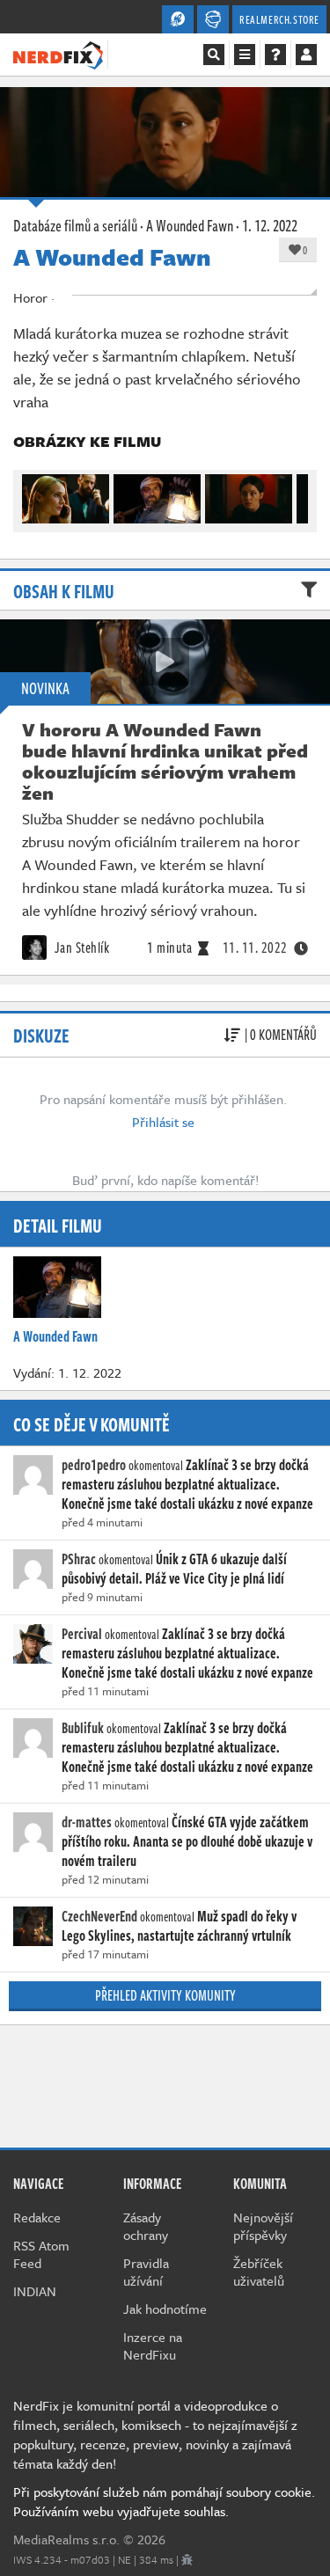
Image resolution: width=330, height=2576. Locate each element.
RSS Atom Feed (41, 2254)
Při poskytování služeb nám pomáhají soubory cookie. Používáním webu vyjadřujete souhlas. (164, 2501)
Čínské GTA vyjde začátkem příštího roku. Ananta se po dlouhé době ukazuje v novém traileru (187, 1841)
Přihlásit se (163, 1122)
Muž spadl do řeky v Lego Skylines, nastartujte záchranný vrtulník (179, 1926)
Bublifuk (83, 1728)
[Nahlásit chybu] (187, 2559)
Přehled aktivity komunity (165, 1995)
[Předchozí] (34, 494)
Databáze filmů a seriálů (75, 225)
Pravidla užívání (146, 2272)
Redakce (37, 2217)
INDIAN (35, 2291)
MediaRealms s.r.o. (66, 2539)
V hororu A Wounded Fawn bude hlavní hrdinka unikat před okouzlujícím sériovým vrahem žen (165, 761)
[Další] (296, 494)
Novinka (45, 688)
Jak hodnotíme (165, 2309)
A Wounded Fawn (190, 225)
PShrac (79, 1559)
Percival (82, 1634)
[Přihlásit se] (306, 55)
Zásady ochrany (146, 2226)
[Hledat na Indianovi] (214, 55)
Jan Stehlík (80, 948)
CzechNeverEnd (99, 1916)
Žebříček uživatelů (259, 2272)
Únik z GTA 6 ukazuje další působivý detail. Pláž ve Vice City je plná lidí (174, 1569)
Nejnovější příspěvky (263, 2226)
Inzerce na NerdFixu (153, 2345)
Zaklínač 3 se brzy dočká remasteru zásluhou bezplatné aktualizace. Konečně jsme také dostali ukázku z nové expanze (187, 1484)
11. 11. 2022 (255, 948)
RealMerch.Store (279, 19)
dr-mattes (87, 1822)
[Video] (165, 662)
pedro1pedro (94, 1465)
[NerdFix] (58, 54)
